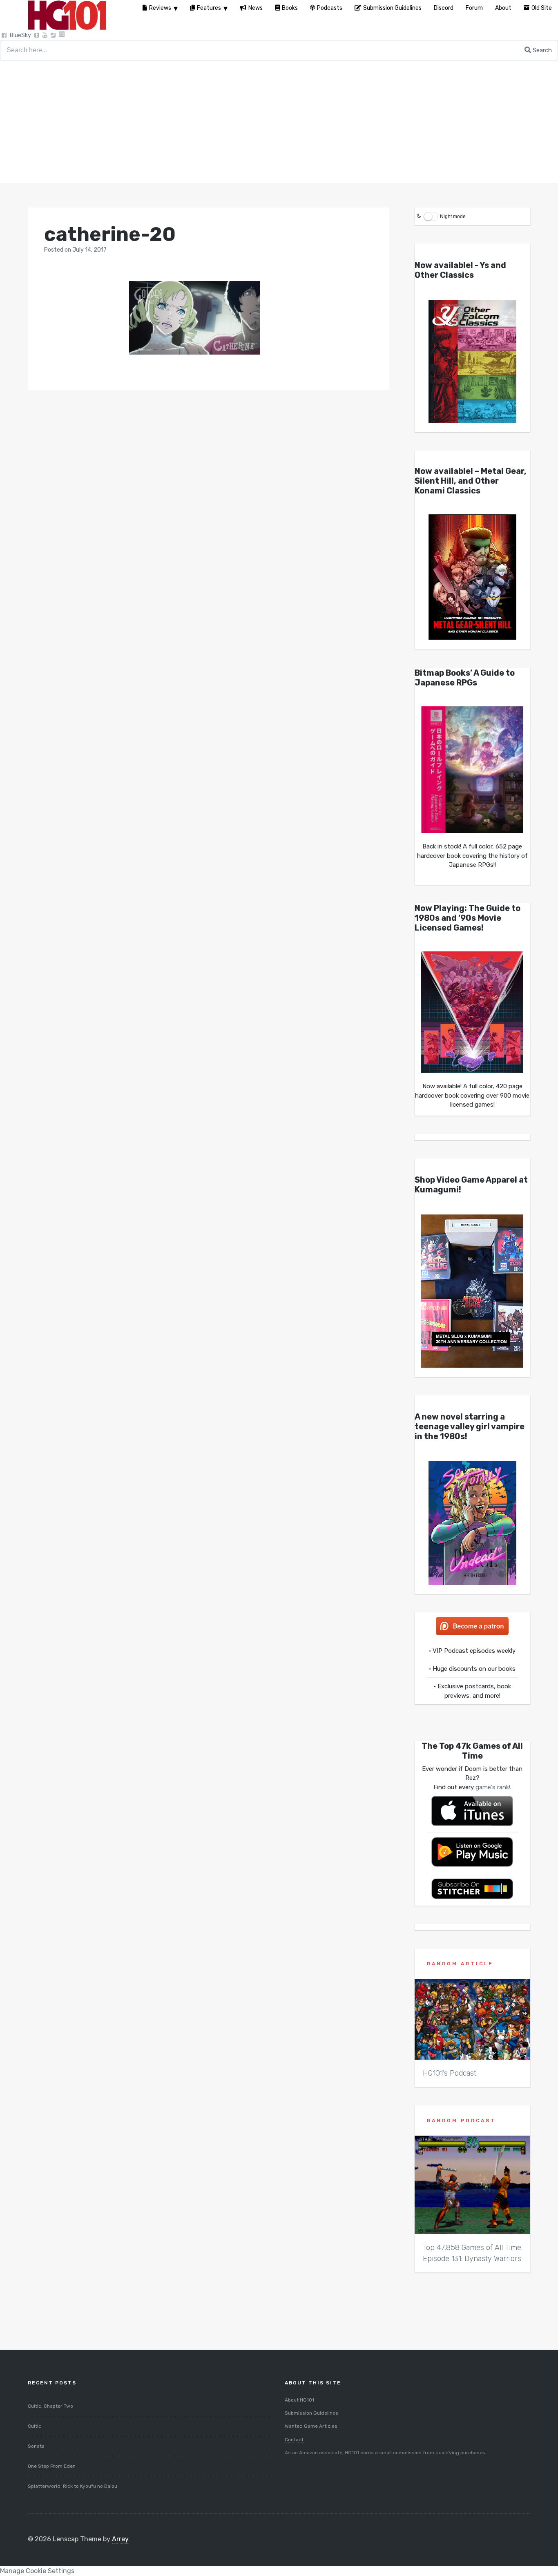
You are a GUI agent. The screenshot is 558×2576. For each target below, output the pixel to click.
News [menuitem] (256, 8)
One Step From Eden (52, 2466)
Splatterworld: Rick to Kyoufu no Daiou (73, 2486)
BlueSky (20, 35)
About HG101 (299, 2400)
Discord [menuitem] (444, 8)
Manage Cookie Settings (37, 2571)
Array (120, 2539)
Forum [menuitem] (474, 8)
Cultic (35, 2426)
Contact (294, 2440)
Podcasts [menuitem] (330, 8)
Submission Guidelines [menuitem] (392, 8)
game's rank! (493, 1787)
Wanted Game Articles (311, 2426)
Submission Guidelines (311, 2413)
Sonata (36, 2446)
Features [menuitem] (209, 8)
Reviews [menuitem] (160, 8)
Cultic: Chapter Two (50, 2406)
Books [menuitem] (290, 8)
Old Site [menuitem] (542, 8)
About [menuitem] (503, 8)
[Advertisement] (279, 122)
